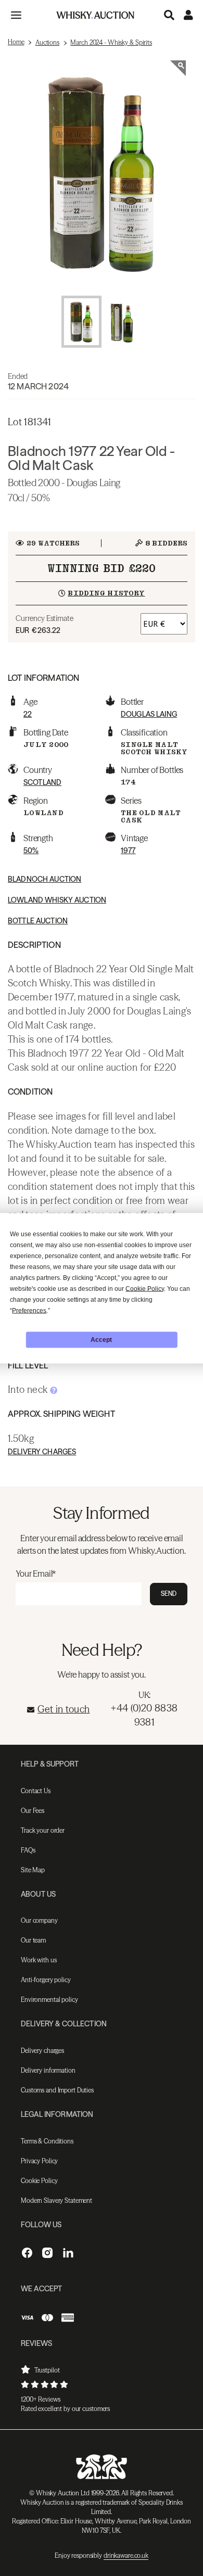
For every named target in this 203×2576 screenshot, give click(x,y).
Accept (101, 1340)
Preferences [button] (29, 1310)
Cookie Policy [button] (145, 1288)
